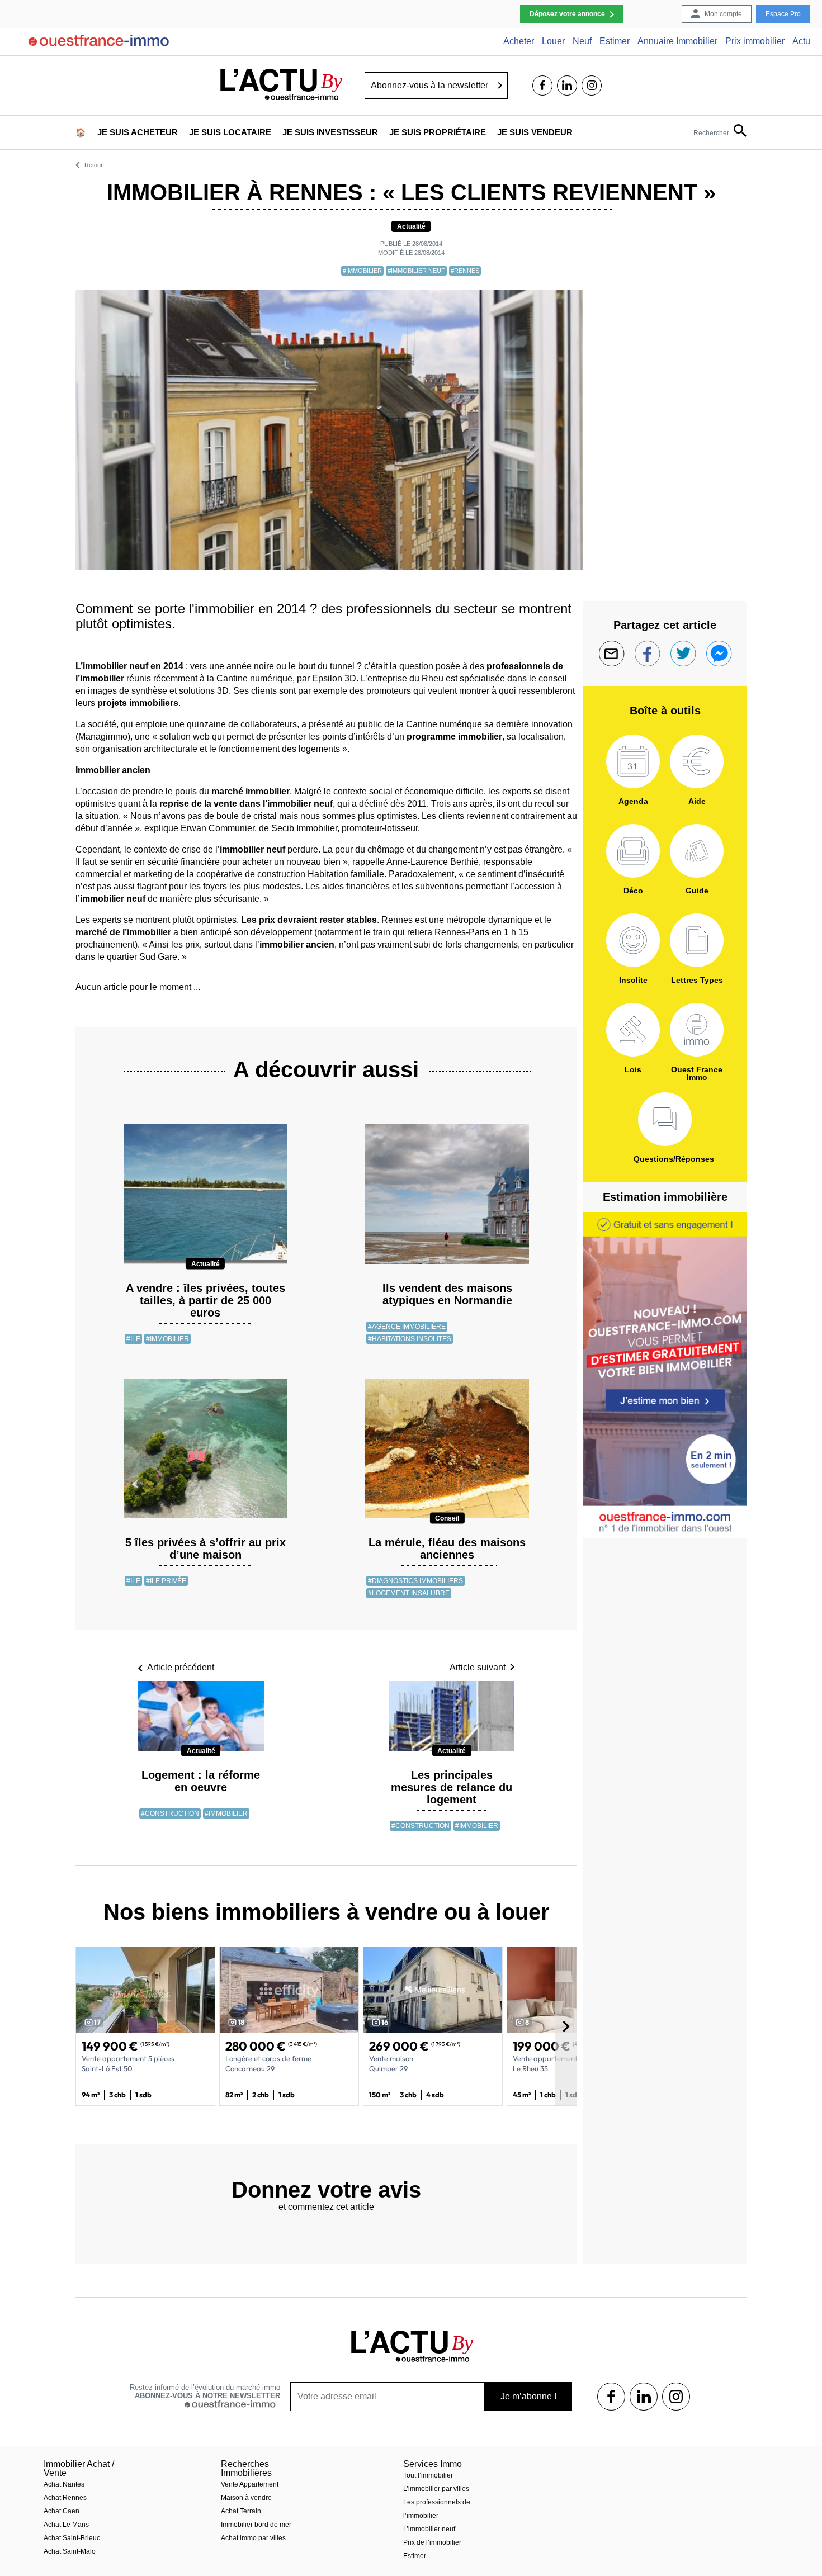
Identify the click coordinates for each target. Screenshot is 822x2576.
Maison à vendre (246, 2498)
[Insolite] (633, 940)
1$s (611, 2397)
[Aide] (697, 761)
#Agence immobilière (407, 1327)
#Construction (170, 1813)
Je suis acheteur (138, 132)
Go (500, 86)
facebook (542, 86)
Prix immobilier (755, 41)
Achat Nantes (64, 2484)
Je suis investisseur (330, 132)
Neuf (582, 41)
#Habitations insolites (410, 1339)
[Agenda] (633, 761)
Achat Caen (62, 2511)
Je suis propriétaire (438, 132)
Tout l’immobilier (428, 2475)
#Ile (133, 1339)
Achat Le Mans (66, 2525)
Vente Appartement (250, 2484)
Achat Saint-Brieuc (72, 2538)
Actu (801, 41)
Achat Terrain (241, 2511)
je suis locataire (230, 132)
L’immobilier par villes (436, 2489)
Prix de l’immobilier (432, 2542)
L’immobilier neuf (429, 2529)
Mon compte (723, 14)
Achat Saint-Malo (70, 2551)
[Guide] (697, 851)
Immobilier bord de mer (256, 2525)
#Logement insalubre (409, 1593)
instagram (592, 86)
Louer (553, 41)
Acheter (519, 41)
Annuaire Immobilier (677, 41)
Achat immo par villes (253, 2538)
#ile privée (166, 1581)
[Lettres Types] (697, 940)
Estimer (615, 41)
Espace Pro (783, 14)
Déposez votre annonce (567, 14)
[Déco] (633, 851)
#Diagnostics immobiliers (415, 1581)
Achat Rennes (65, 2498)
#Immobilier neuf (416, 271)
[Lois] (633, 1030)
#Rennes (465, 271)
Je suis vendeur (535, 132)
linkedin (567, 86)
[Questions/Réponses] (665, 1119)
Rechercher (711, 133)
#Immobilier (362, 271)
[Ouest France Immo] (697, 1030)
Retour (94, 165)
